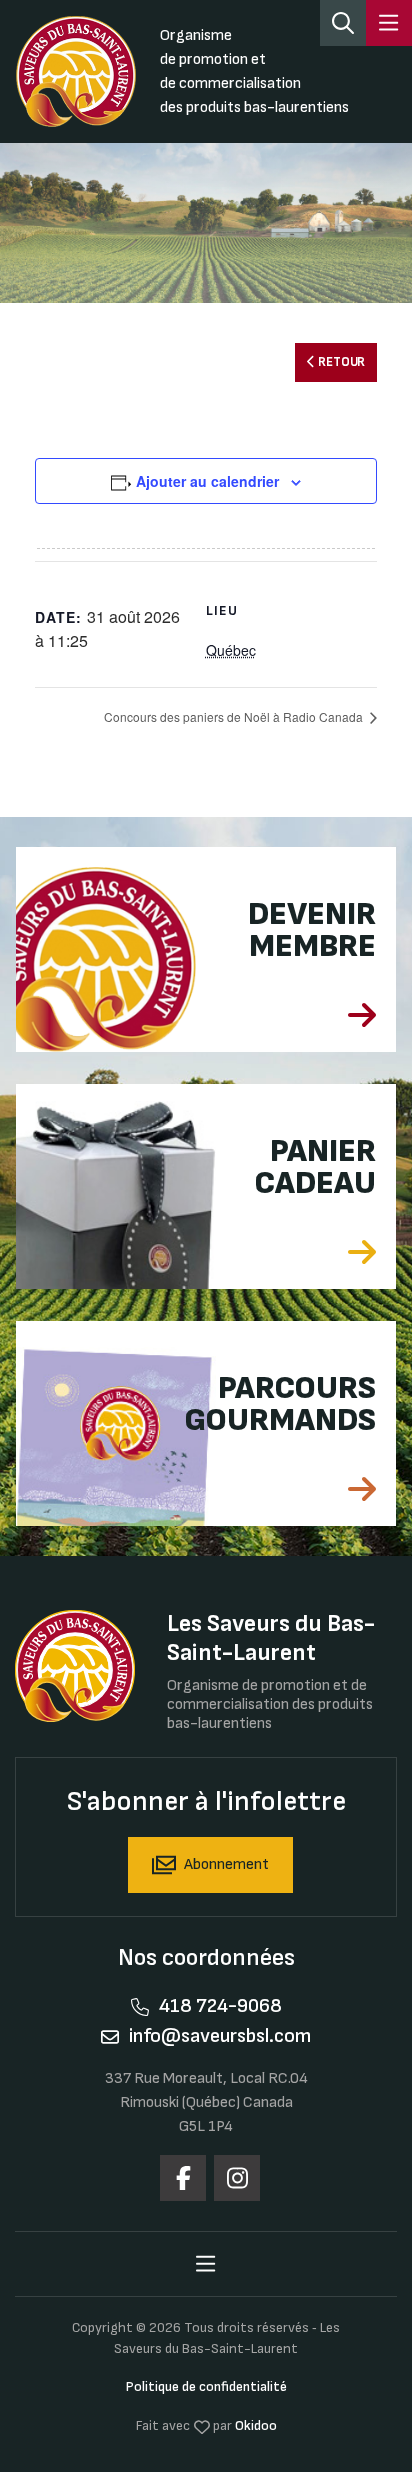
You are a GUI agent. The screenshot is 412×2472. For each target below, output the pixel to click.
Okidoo (256, 2425)
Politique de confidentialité (206, 2386)
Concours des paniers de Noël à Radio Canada (235, 716)
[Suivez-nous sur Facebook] (183, 2178)
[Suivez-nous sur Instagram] (237, 2178)
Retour (341, 363)
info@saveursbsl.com (220, 2036)
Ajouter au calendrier (207, 481)
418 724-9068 (220, 2006)
